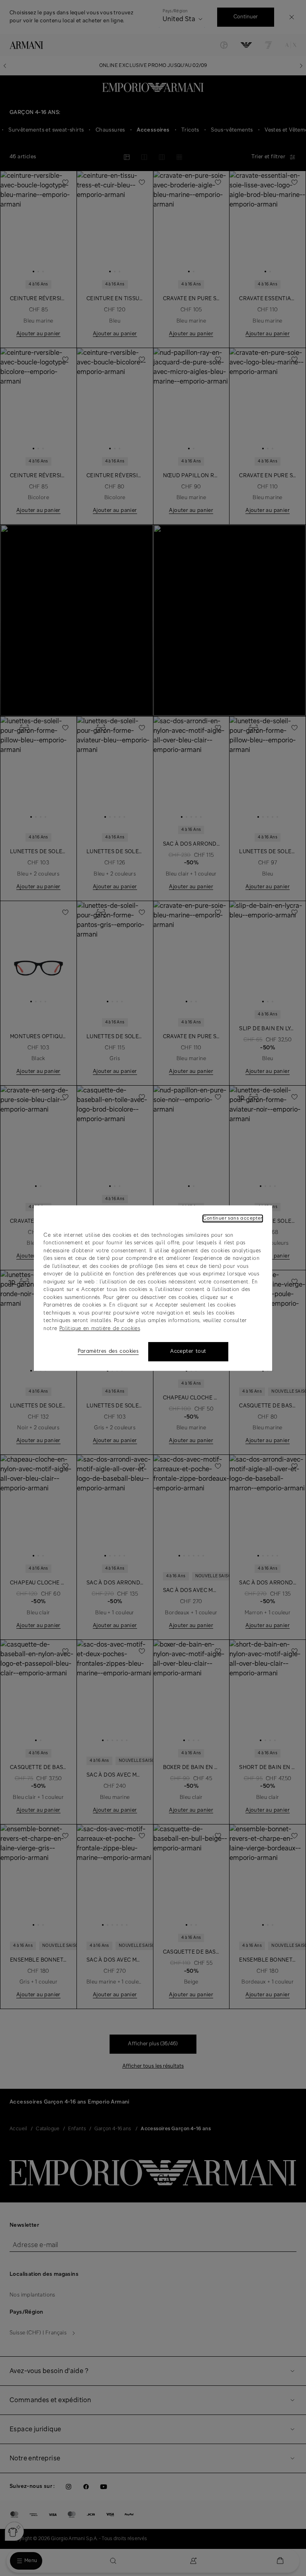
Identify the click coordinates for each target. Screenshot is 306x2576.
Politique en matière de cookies (100, 1329)
